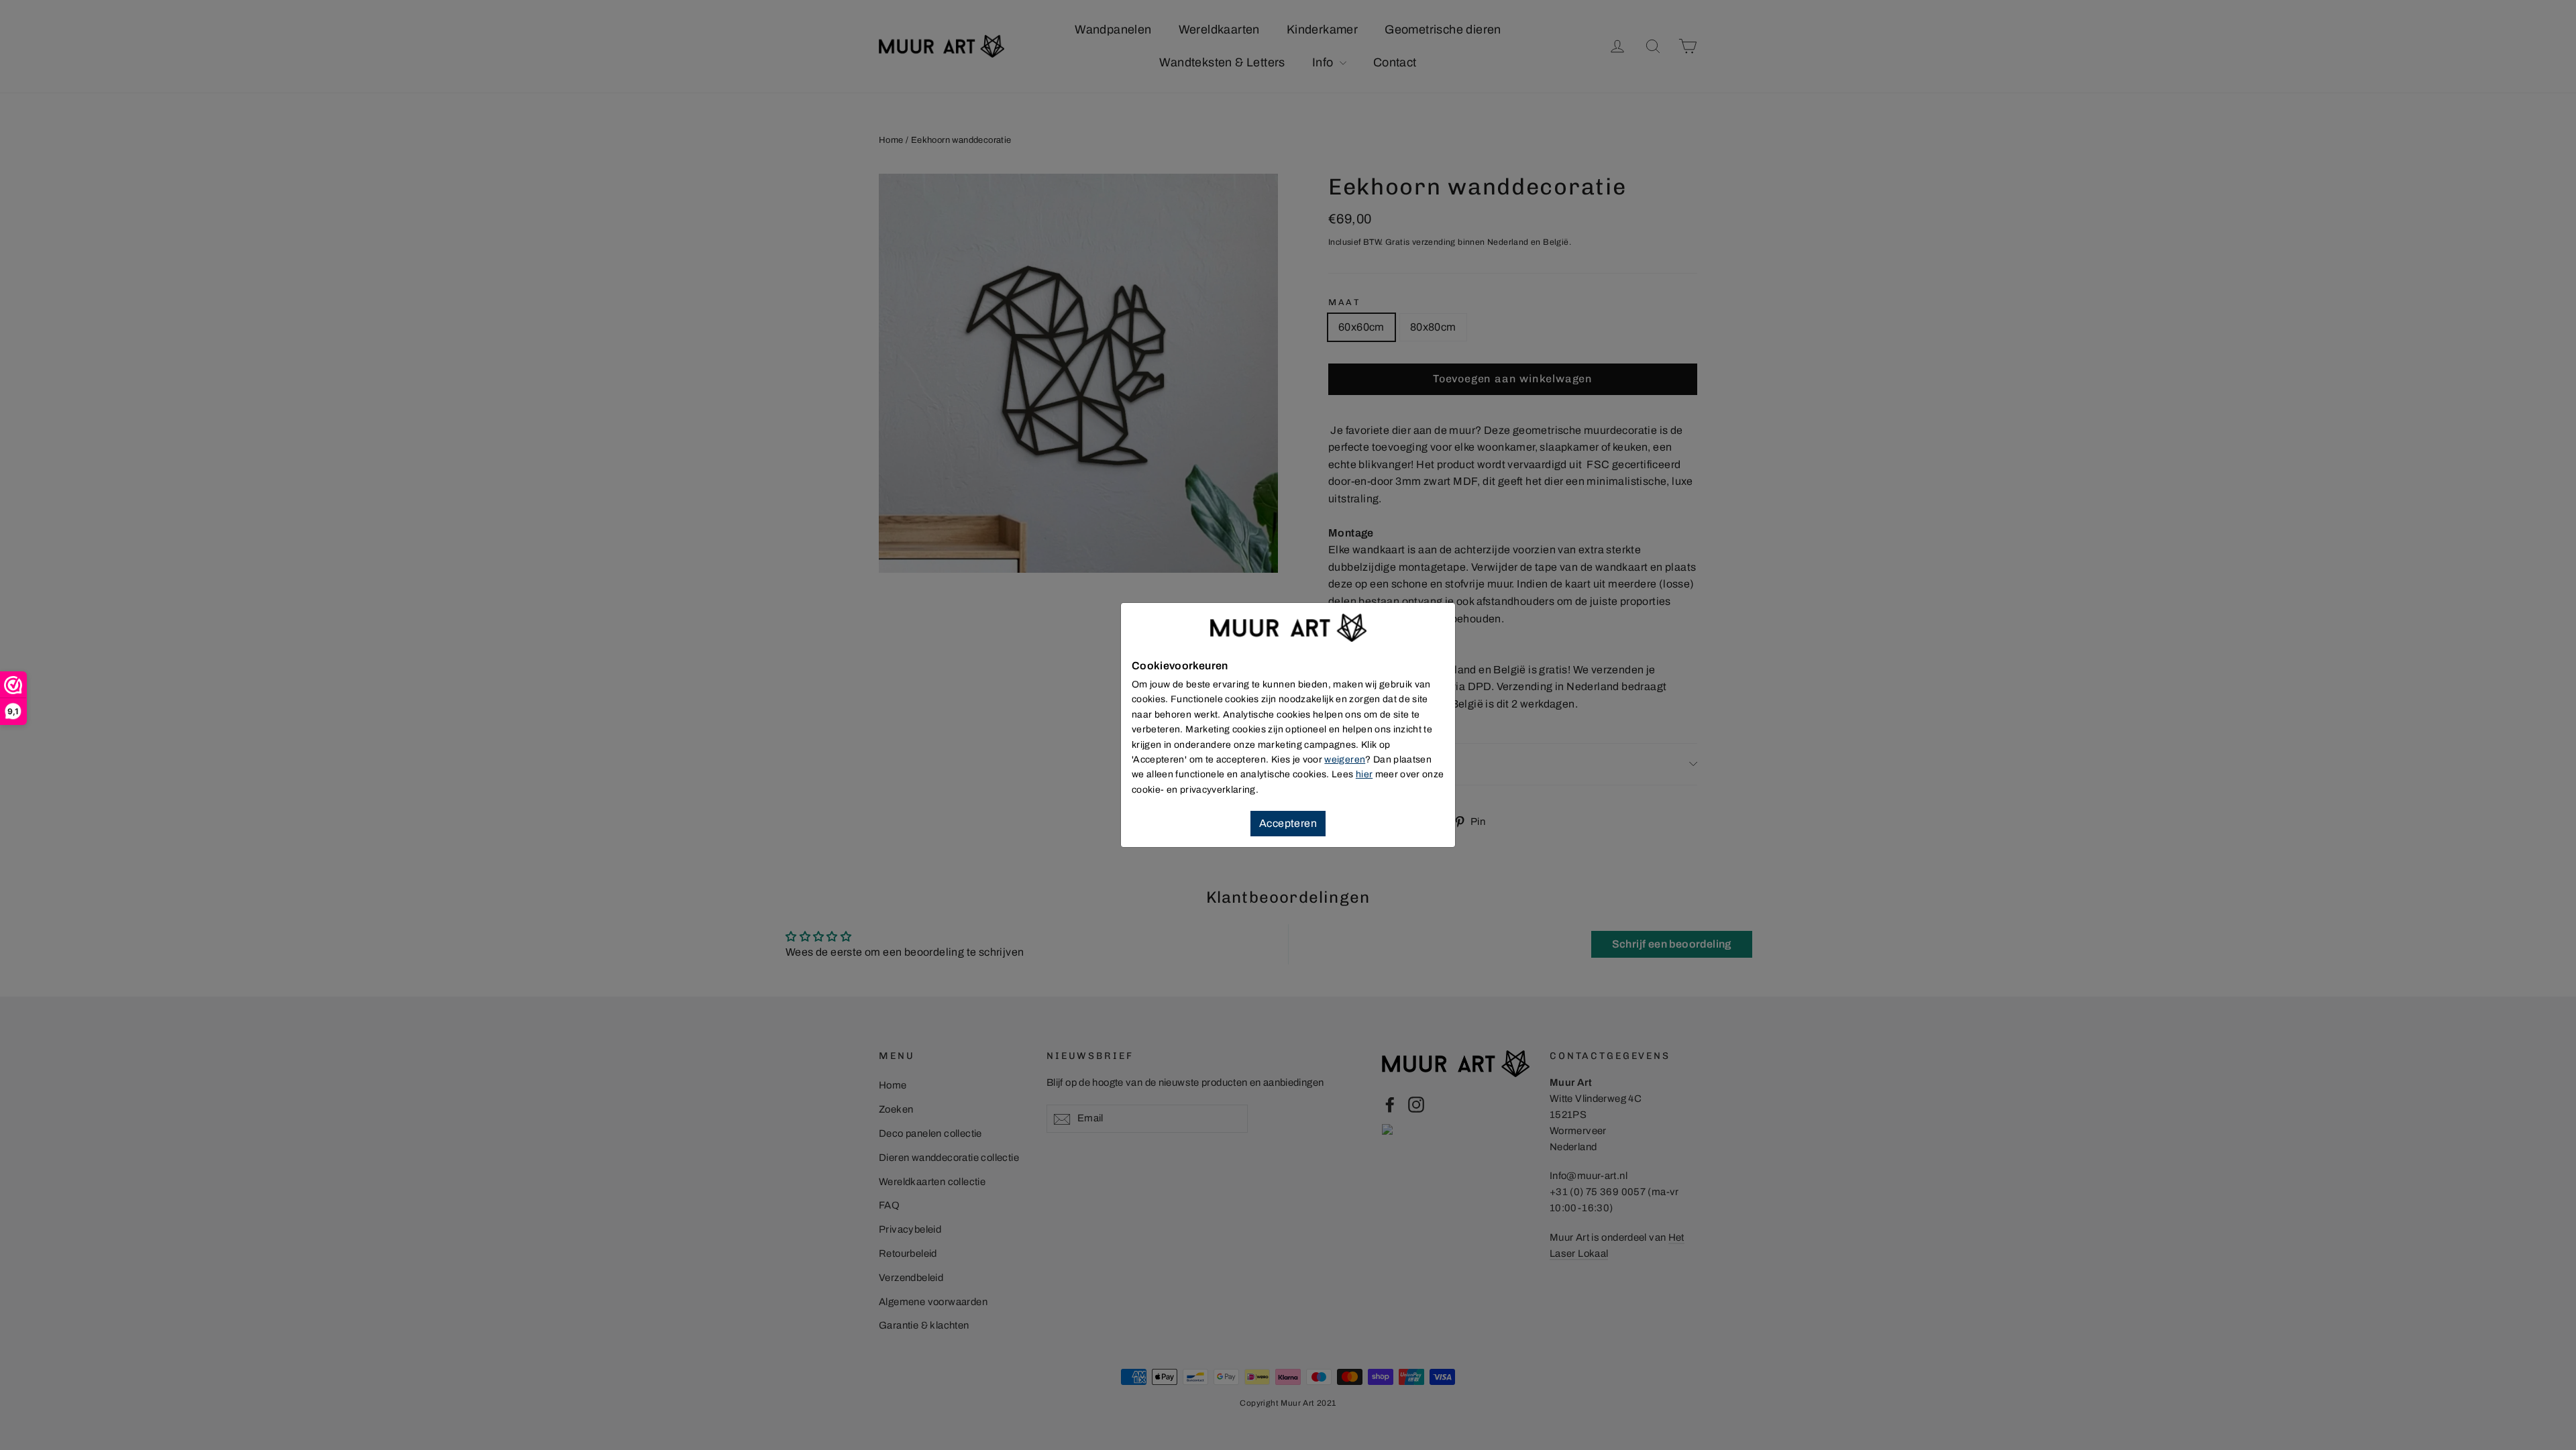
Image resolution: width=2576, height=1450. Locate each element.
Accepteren (1288, 823)
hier (1364, 774)
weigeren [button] (1345, 760)
